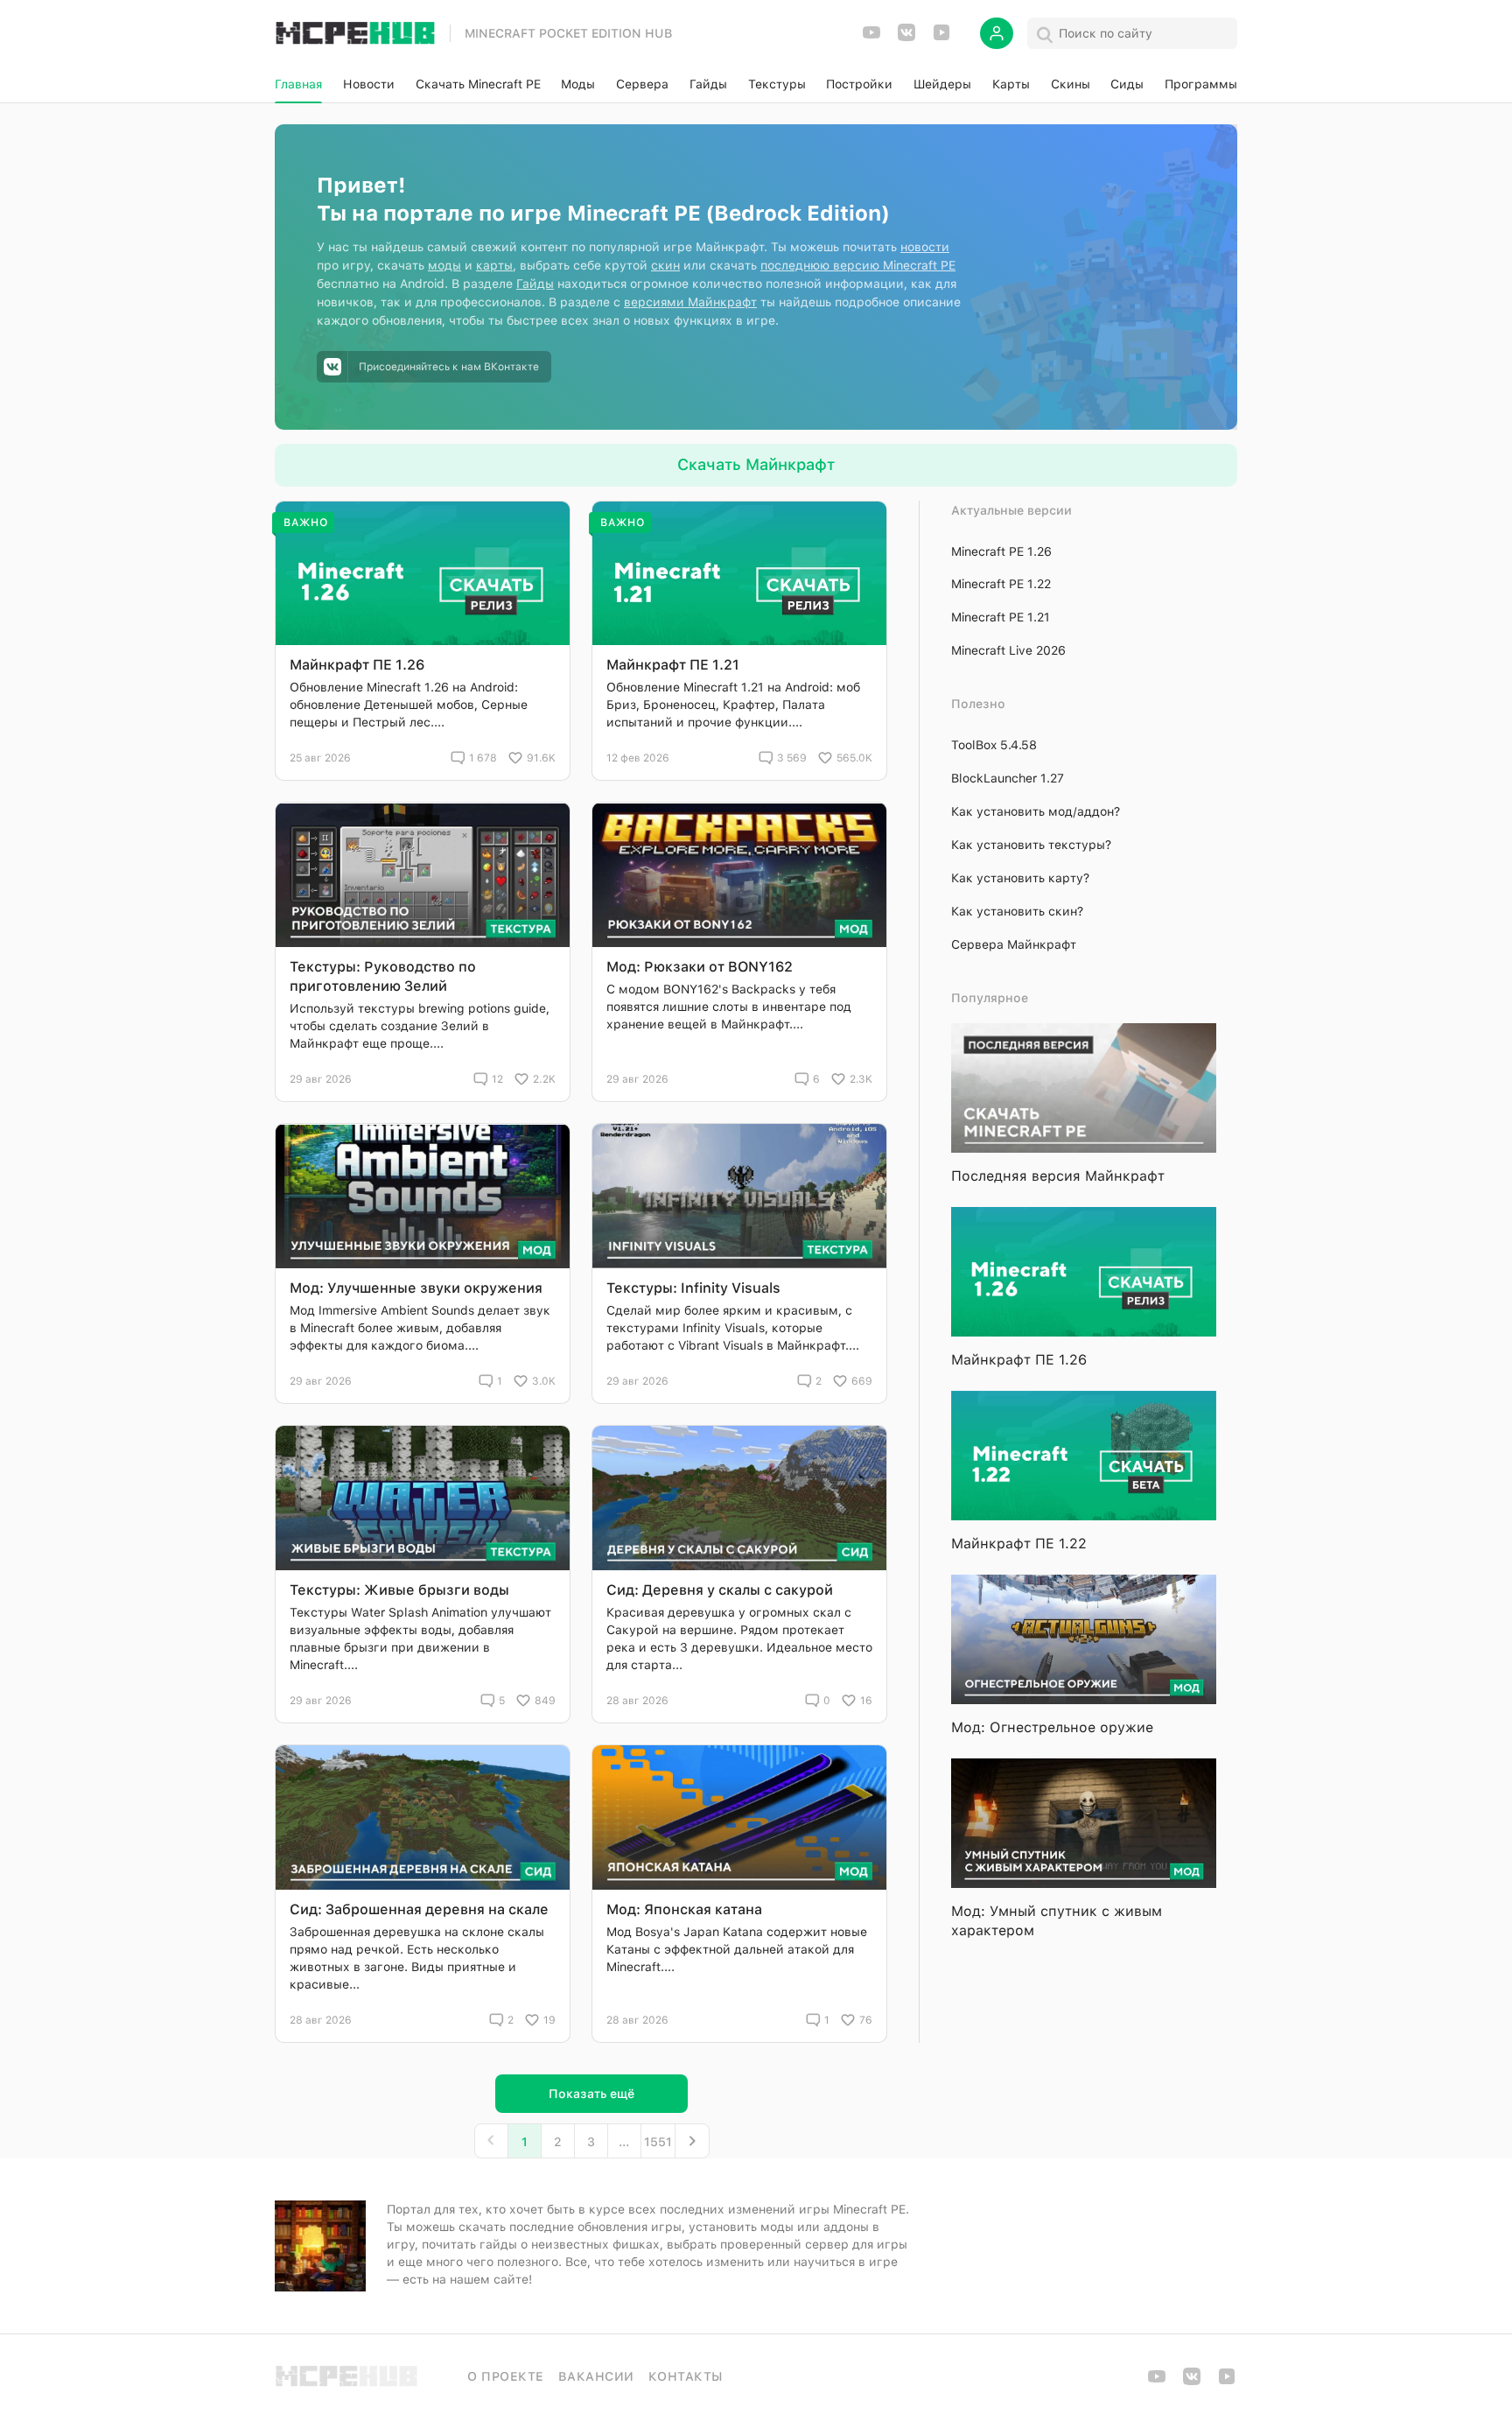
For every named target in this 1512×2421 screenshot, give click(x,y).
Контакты (686, 2376)
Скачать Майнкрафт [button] (756, 464)
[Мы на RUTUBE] (941, 38)
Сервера (642, 84)
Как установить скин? (1017, 911)
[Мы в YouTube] (871, 38)
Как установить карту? (1020, 878)
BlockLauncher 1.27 (1008, 778)
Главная (298, 84)
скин (665, 265)
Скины (1071, 84)
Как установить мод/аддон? (1036, 811)
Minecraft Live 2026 (1008, 650)
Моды (578, 84)
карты (494, 265)
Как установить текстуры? (1031, 845)
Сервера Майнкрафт (1014, 944)
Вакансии (596, 2376)
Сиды (1127, 84)
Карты (1011, 84)
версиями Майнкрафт (690, 302)
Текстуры (777, 84)
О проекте (506, 2376)
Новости (369, 84)
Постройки (859, 84)
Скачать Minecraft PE (478, 84)
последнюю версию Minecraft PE (858, 265)
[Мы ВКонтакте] (906, 38)
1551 (658, 2142)
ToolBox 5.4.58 (994, 745)
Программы (1201, 84)
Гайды (708, 84)
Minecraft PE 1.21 (1001, 617)
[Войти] (997, 33)
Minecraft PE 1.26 (1001, 551)
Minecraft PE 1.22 (1001, 584)
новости (925, 247)
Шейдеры (942, 84)
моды (444, 265)
